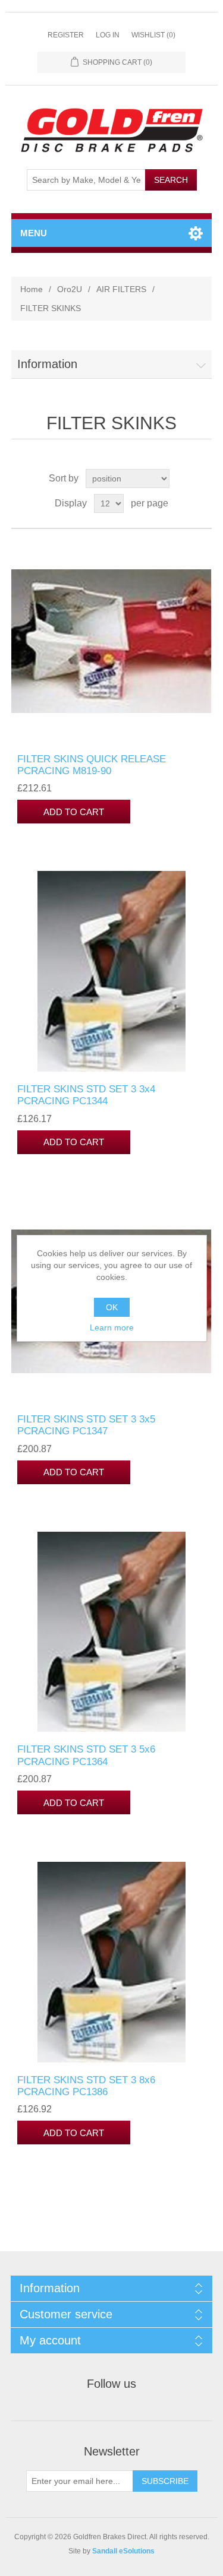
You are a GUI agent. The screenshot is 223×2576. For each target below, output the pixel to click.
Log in (108, 35)
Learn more (112, 1327)
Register (66, 35)
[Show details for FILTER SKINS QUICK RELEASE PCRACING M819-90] (112, 641)
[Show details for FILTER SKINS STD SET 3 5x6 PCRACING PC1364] (112, 1632)
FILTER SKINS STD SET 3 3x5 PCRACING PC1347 (86, 1425)
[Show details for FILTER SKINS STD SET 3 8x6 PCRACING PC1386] (112, 1962)
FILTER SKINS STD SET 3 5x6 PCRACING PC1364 (86, 1755)
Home (32, 289)
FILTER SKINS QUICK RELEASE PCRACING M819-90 (92, 765)
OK (112, 1307)
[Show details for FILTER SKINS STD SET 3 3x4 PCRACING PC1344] (112, 971)
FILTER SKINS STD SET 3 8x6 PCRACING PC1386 (86, 2086)
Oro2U (70, 289)
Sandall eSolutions (123, 2551)
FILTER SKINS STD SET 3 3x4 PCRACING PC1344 (86, 1095)
